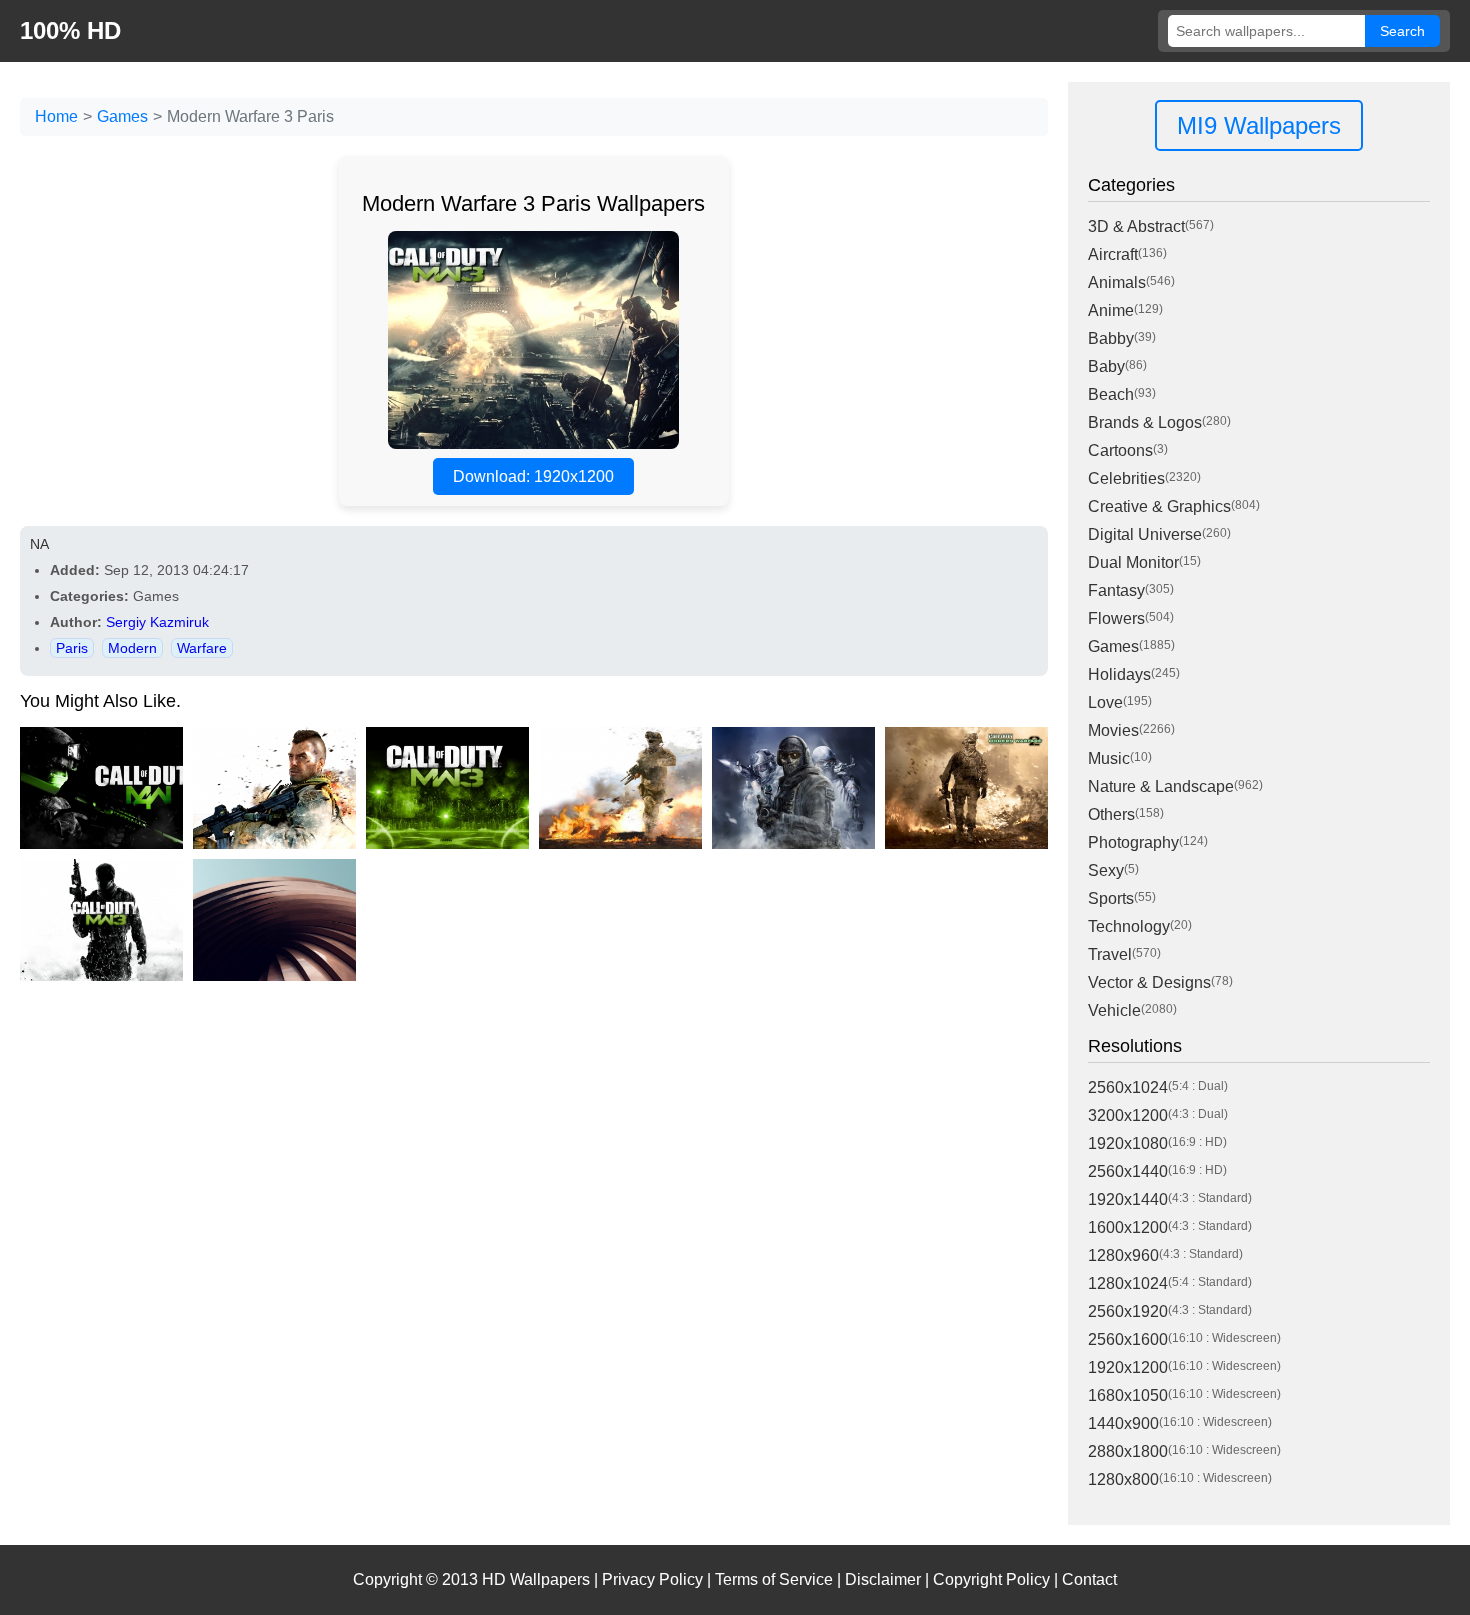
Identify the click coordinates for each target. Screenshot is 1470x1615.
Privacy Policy (652, 1579)
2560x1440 (1128, 1171)
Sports (1111, 898)
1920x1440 (1128, 1199)
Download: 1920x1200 (533, 476)
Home (56, 116)
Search (1402, 31)
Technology (1129, 926)
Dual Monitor (1133, 562)
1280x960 (1123, 1255)
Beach (1111, 394)
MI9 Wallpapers (1259, 125)
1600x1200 (1128, 1227)
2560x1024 (1128, 1087)
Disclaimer (883, 1579)
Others (1111, 814)
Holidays (1119, 674)
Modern (132, 648)
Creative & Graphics (1159, 506)
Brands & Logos (1145, 422)
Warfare (202, 648)
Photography (1133, 842)
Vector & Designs (1149, 982)
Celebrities (1126, 478)
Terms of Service (774, 1579)
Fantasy (1116, 590)
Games (122, 116)
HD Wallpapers (536, 1579)
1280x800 (1123, 1479)
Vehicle (1114, 1010)
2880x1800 (1128, 1451)
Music (1109, 758)
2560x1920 (1128, 1311)
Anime (1111, 310)
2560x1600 (1128, 1339)
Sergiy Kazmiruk (157, 622)
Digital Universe (1145, 534)
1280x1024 (1128, 1283)
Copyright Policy (991, 1579)
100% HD (70, 30)
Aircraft (1113, 254)
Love (1105, 702)
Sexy (1106, 870)
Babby (1111, 338)
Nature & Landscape (1161, 786)
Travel (1110, 954)
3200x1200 (1128, 1115)
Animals (1117, 282)
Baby (1106, 366)
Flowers (1116, 618)
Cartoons (1120, 450)
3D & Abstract (1136, 226)
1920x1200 (1128, 1367)
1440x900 (1123, 1423)
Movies (1113, 730)
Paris (72, 648)
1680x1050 (1128, 1395)
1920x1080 (1128, 1143)
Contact (1089, 1579)
